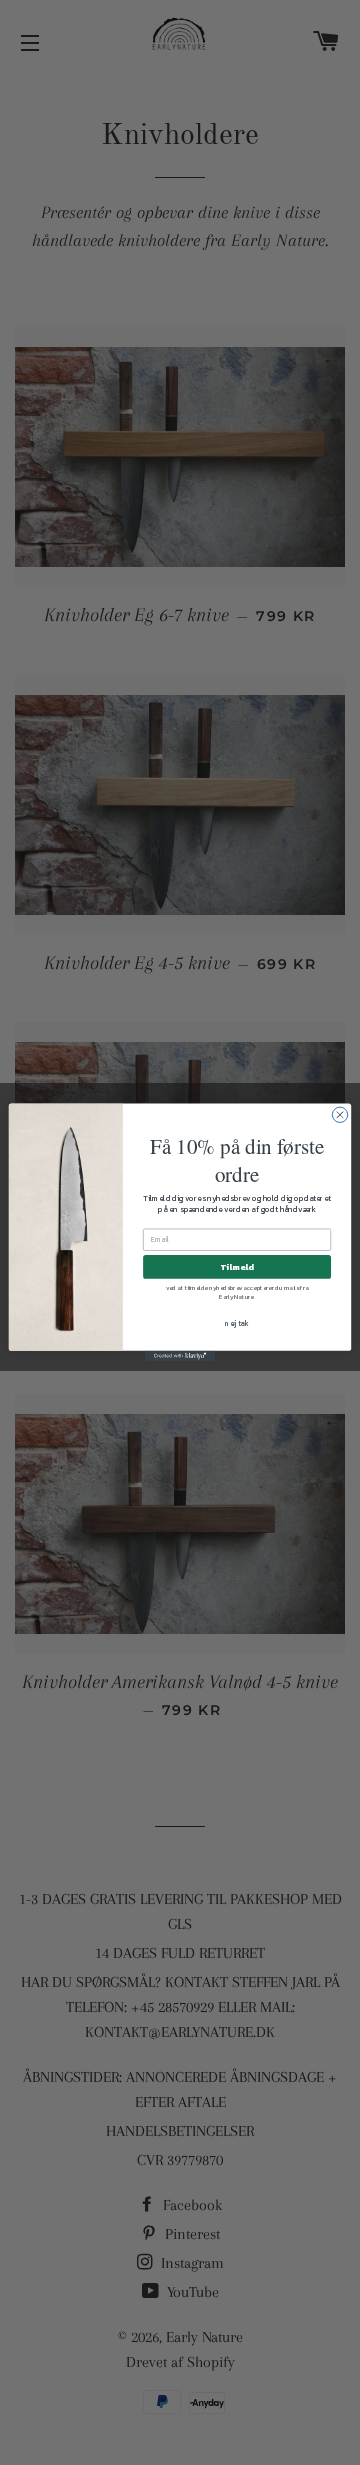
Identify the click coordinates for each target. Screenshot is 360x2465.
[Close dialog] (339, 1114)
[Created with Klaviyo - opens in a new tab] (180, 1356)
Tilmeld (236, 1267)
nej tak (237, 1323)
